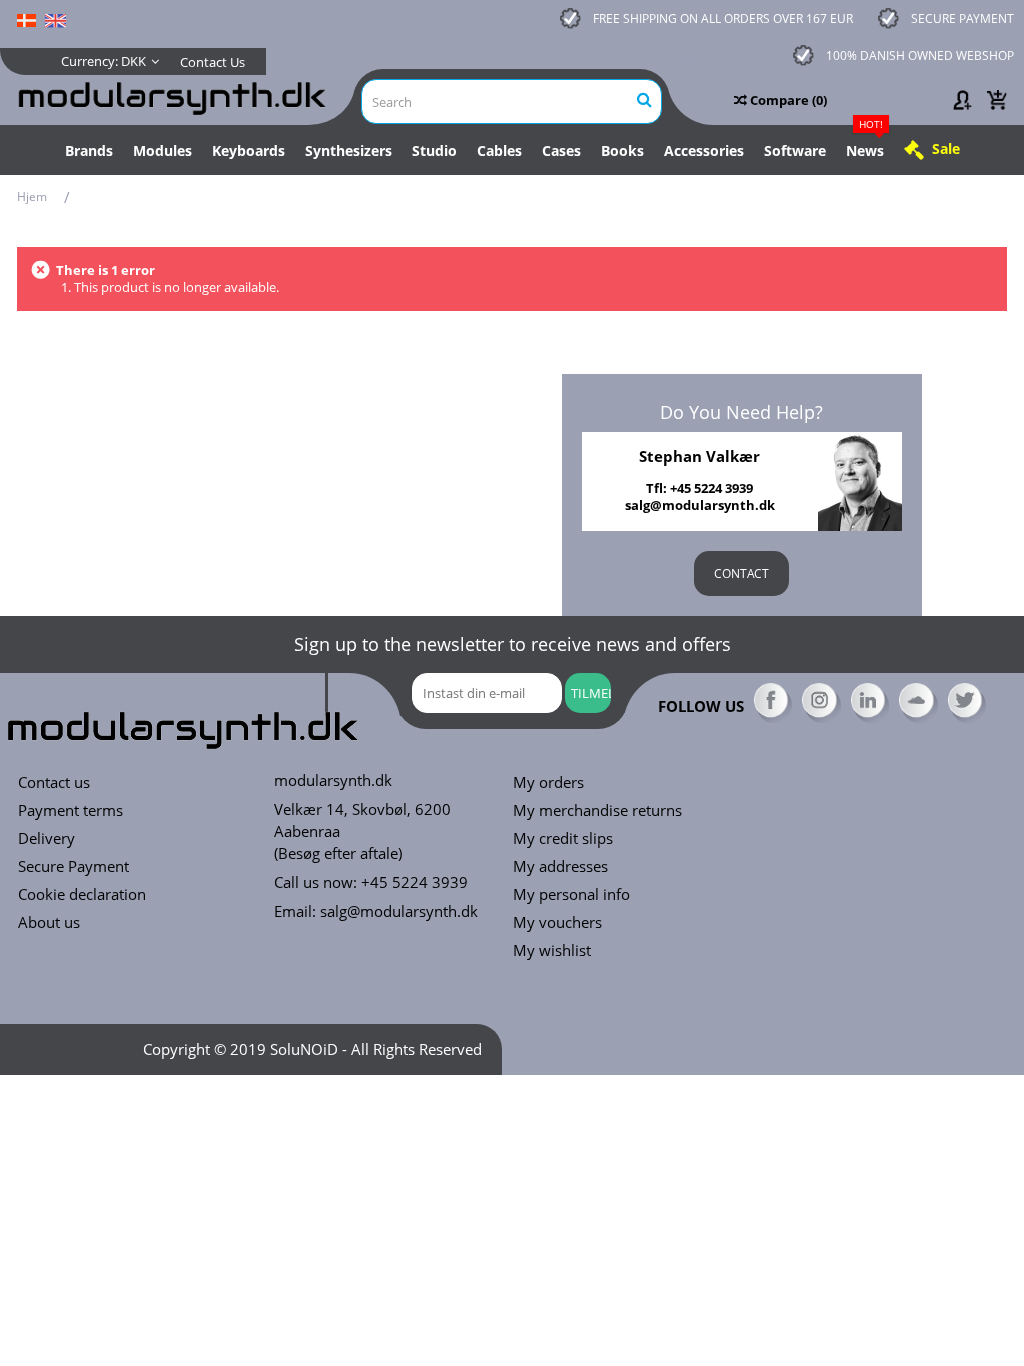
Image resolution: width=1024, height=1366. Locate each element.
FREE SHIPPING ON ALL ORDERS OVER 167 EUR (723, 18)
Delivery (46, 838)
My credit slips (563, 838)
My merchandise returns (597, 810)
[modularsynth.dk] (175, 95)
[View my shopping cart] (997, 100)
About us (49, 922)
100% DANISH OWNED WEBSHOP (920, 55)
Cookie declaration (82, 894)
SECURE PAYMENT (962, 18)
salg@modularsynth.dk (399, 911)
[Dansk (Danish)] (26, 19)
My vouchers (557, 922)
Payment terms (70, 810)
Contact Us (212, 62)
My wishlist (552, 950)
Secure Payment (73, 866)
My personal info (571, 894)
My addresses (560, 866)
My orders (548, 782)
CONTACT (741, 573)
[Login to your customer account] (961, 100)
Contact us (54, 782)
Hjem (32, 196)
